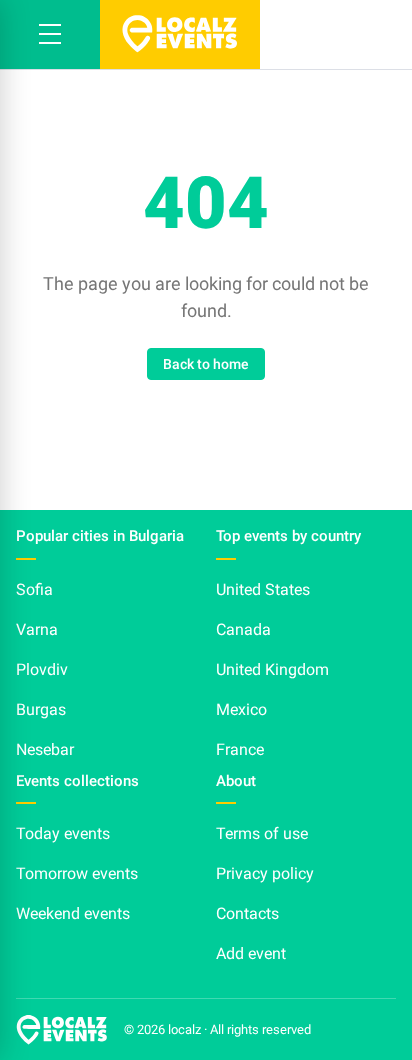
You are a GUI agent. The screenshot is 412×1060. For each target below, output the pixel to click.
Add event (251, 953)
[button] (50, 34)
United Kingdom (272, 669)
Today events (63, 833)
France (240, 749)
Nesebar (45, 749)
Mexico (241, 709)
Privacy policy (265, 873)
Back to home (206, 364)
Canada (243, 629)
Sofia (34, 589)
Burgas (41, 709)
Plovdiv (42, 669)
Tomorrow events (77, 873)
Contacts (247, 913)
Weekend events (73, 913)
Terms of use (262, 833)
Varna (37, 629)
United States (263, 589)
